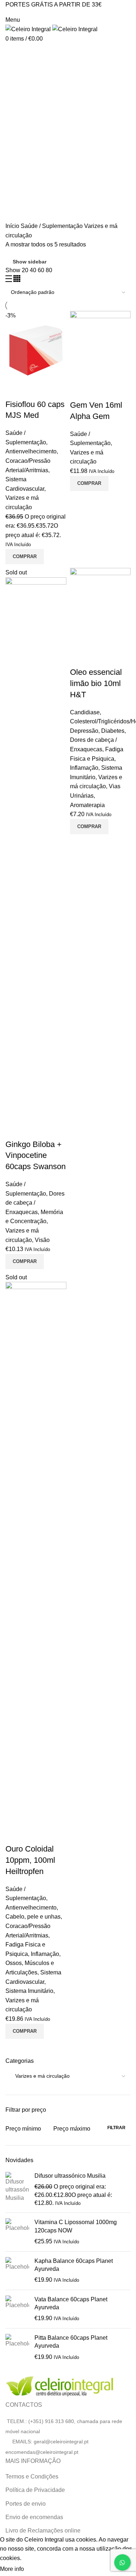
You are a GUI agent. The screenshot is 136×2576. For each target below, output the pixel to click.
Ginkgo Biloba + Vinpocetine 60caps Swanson (36, 1156)
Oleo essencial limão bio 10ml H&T (96, 683)
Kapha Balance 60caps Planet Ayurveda (74, 2265)
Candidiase (85, 712)
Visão (42, 1240)
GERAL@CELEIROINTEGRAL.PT (38, 12)
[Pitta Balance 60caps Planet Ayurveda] (17, 2348)
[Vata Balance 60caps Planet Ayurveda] (17, 2309)
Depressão (84, 731)
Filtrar (116, 2128)
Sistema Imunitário (29, 1991)
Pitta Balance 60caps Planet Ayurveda (71, 2342)
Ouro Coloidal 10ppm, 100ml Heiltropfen (30, 1860)
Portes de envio (26, 2504)
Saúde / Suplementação (52, 226)
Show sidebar (30, 262)
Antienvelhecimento (31, 451)
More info (12, 2569)
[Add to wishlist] (34, 390)
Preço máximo (72, 2129)
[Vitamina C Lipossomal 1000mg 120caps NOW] (17, 2232)
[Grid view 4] (17, 280)
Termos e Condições (32, 2477)
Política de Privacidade (35, 2490)
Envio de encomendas (34, 2517)
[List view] (9, 280)
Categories (26, 88)
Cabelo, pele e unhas (33, 1917)
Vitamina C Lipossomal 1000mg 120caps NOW (76, 2226)
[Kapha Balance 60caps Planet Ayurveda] (17, 2271)
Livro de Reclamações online (43, 2531)
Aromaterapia (87, 805)
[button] (25, 557)
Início (13, 226)
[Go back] (15, 52)
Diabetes (113, 731)
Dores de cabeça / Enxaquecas (35, 1203)
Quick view (15, 390)
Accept (40, 2569)
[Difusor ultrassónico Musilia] (17, 2190)
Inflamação (84, 768)
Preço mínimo (23, 2129)
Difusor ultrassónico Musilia (70, 2176)
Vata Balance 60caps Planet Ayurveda (71, 2303)
